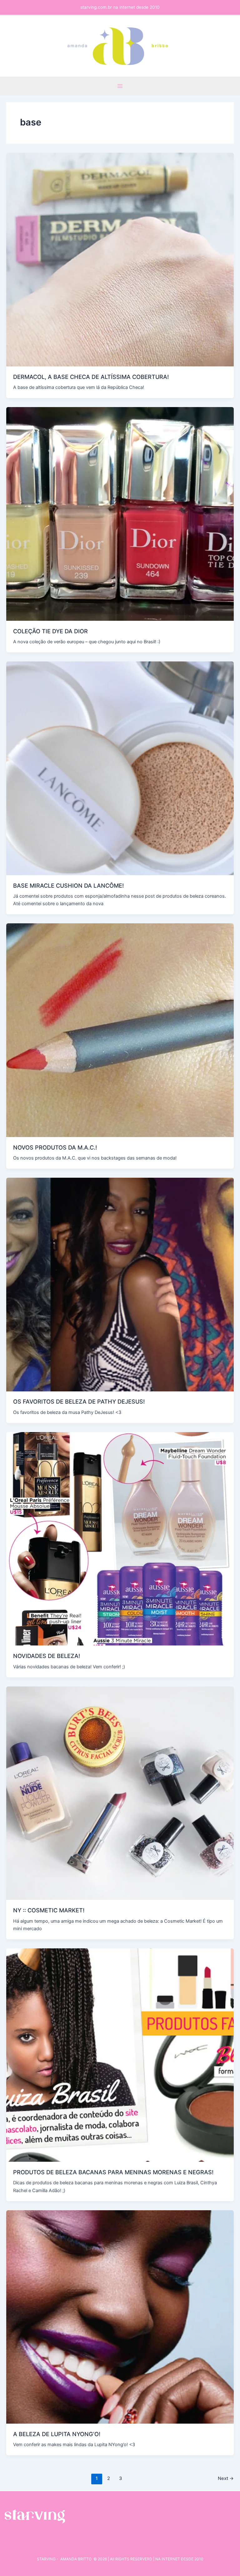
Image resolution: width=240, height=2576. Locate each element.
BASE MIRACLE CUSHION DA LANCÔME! (68, 885)
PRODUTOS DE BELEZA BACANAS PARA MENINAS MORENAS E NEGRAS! (113, 2172)
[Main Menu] (120, 86)
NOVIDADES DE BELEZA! (47, 1656)
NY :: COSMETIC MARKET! (49, 1910)
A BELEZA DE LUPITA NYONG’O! (57, 2434)
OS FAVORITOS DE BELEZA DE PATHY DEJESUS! (79, 1401)
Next (226, 2478)
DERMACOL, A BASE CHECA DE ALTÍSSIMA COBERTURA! (91, 377)
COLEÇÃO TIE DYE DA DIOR (50, 631)
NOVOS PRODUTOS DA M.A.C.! (55, 1147)
